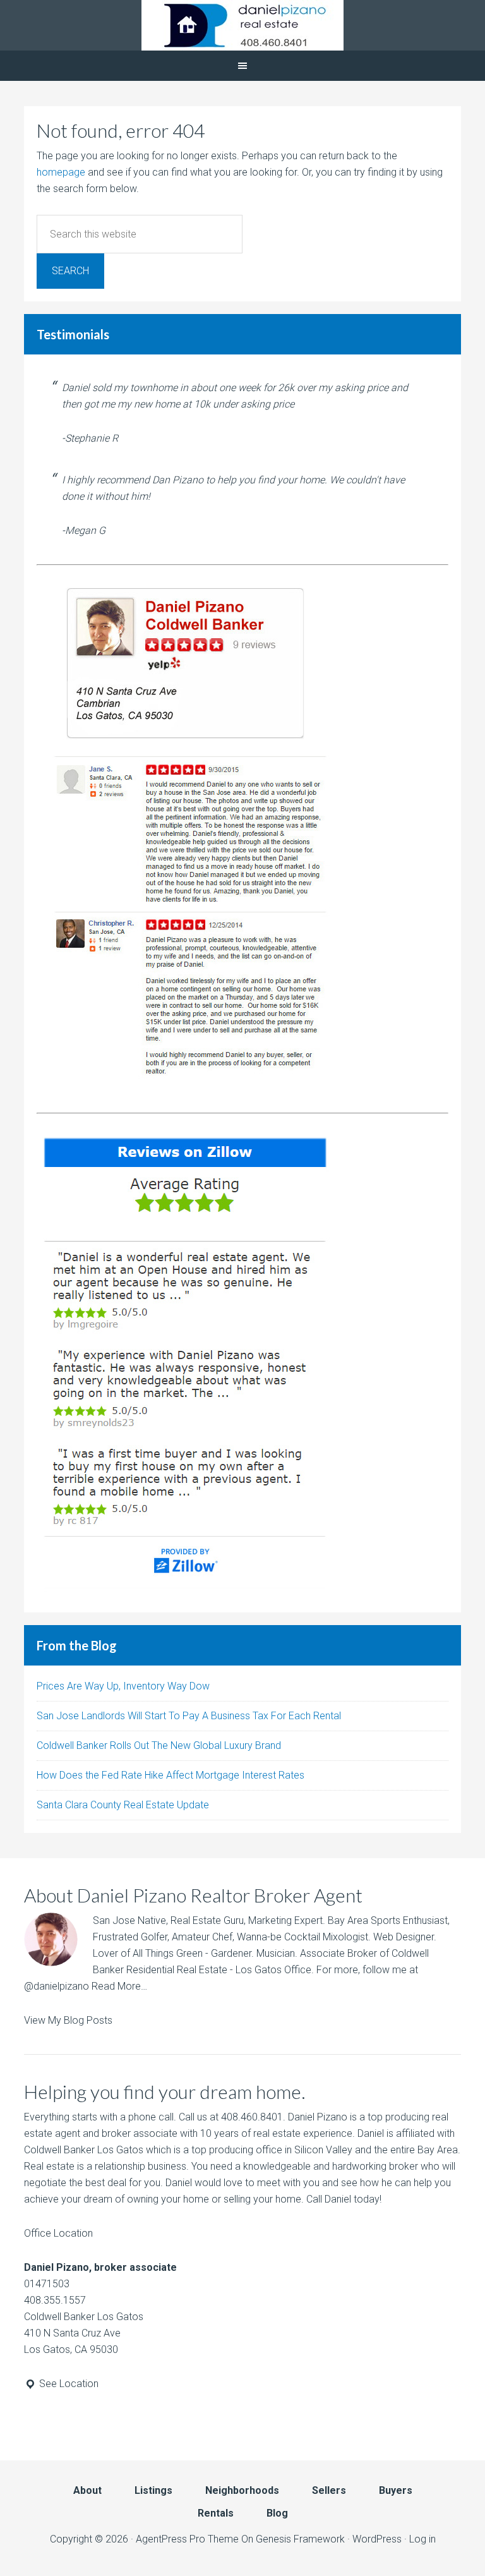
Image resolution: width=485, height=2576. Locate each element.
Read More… (119, 1986)
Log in (422, 2539)
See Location (68, 2384)
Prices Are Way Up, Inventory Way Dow (123, 1686)
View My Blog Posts (68, 2020)
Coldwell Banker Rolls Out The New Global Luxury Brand (159, 1745)
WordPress (377, 2539)
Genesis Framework (300, 2539)
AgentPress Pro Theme (187, 2539)
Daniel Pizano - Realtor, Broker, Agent (242, 25)
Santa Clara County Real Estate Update (123, 1805)
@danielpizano (57, 1986)
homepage (61, 172)
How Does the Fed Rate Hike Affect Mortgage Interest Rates (171, 1775)
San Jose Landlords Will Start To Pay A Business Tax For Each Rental (189, 1716)
